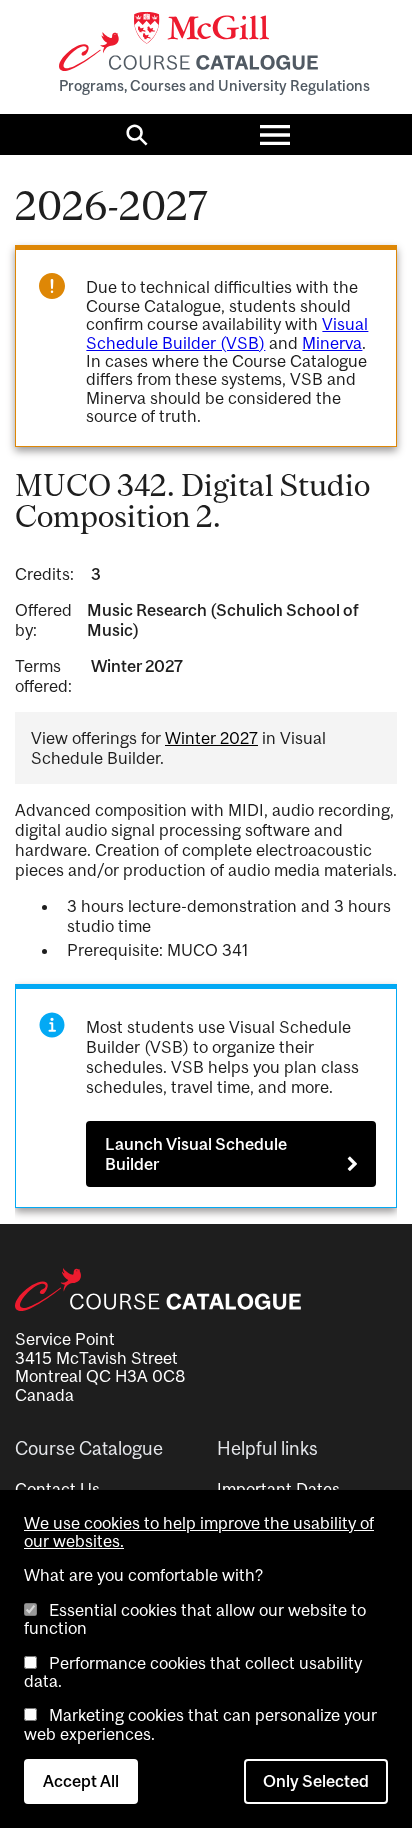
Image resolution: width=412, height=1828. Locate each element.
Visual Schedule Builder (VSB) (227, 333)
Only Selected (316, 1781)
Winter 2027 (211, 738)
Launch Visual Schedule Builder (196, 1154)
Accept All (81, 1781)
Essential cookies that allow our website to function (195, 1619)
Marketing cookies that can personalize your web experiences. (200, 1724)
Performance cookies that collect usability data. (193, 1672)
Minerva (332, 343)
